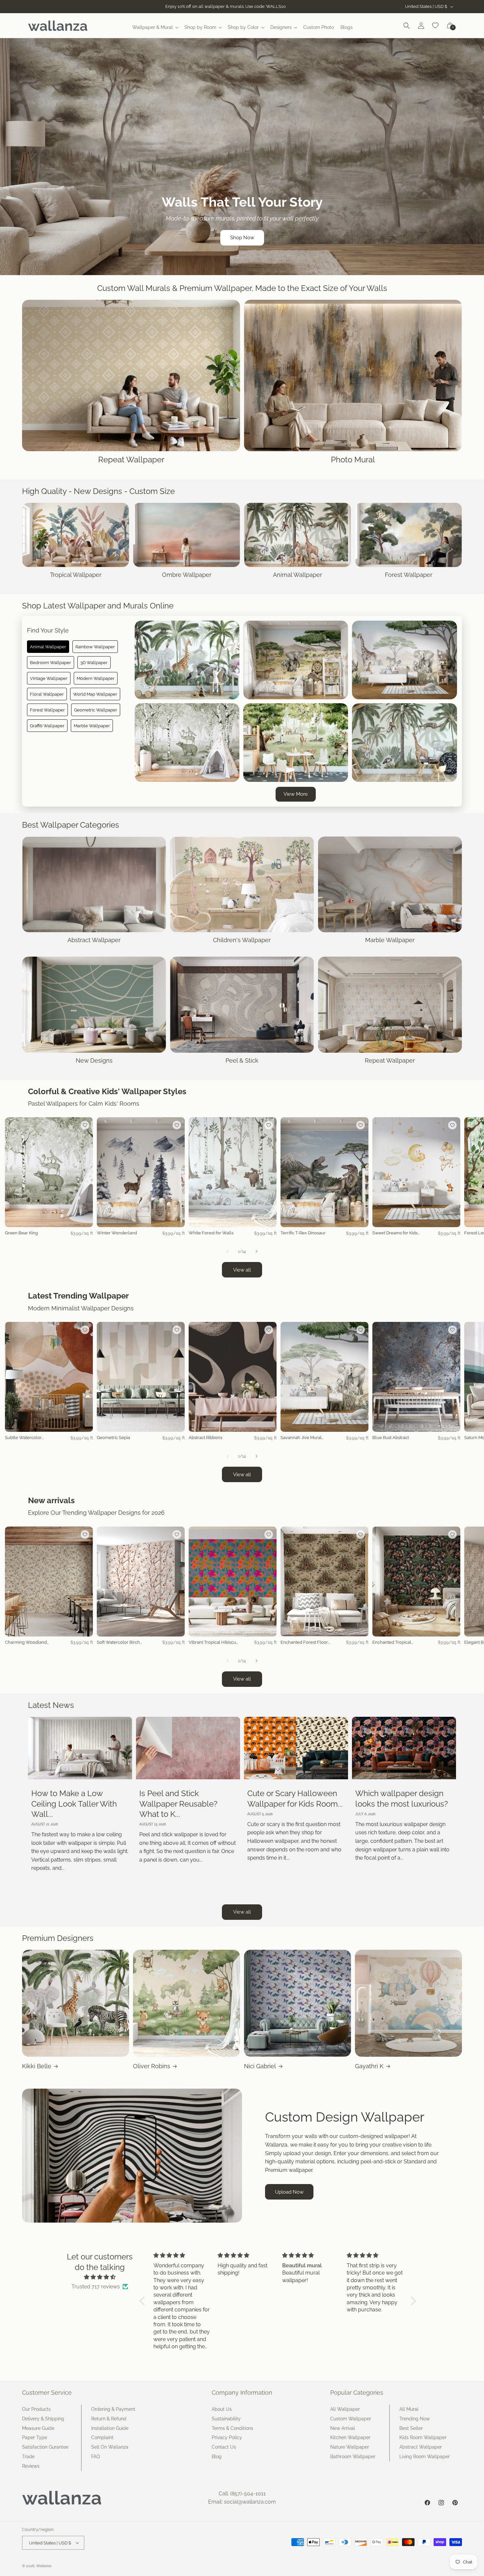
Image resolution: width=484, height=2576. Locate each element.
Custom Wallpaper (351, 2419)
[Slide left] (228, 1251)
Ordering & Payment (113, 2409)
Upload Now (289, 2192)
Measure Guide (38, 2428)
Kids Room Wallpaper (423, 2437)
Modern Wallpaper (96, 678)
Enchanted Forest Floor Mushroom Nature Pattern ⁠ (304, 1643)
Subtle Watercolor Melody (23, 1438)
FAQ (95, 2457)
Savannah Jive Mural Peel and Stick (301, 1438)
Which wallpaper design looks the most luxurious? (402, 1798)
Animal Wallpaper (48, 647)
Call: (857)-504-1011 (242, 2494)
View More (296, 794)
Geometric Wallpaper (96, 710)
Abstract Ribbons (205, 1438)
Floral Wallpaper (47, 694)
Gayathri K (369, 2066)
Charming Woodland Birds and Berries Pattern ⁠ (30, 1643)
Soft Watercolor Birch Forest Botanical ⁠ (118, 1643)
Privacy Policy (227, 2437)
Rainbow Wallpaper (95, 647)
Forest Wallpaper (47, 710)
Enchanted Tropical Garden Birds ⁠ (392, 1643)
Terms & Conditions (232, 2428)
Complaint (102, 2437)
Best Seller (411, 2428)
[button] (155, 27)
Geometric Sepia (113, 1438)
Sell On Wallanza (110, 2447)
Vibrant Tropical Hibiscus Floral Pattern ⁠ (213, 1643)
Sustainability (226, 2419)
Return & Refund (109, 2419)
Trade (28, 2457)
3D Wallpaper (94, 662)
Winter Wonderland (117, 1233)
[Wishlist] (436, 26)
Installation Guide (110, 2428)
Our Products (36, 2409)
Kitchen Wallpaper (350, 2437)
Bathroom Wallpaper (353, 2457)
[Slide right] (256, 1251)
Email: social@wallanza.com (242, 2502)
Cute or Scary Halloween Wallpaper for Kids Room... (295, 1798)
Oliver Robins (152, 2066)
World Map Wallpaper (95, 694)
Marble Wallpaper (92, 726)
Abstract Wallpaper (421, 2447)
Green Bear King (21, 1233)
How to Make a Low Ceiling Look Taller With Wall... (74, 1803)
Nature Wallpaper (350, 2447)
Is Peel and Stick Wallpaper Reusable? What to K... (178, 1803)
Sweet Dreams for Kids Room (395, 1233)
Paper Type (35, 2437)
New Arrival (343, 2428)
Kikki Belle (37, 2066)
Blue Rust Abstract (391, 1438)
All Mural (409, 2409)
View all (242, 1270)
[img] (100, 2277)
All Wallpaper (345, 2409)
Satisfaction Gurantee (45, 2447)
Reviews (31, 2466)
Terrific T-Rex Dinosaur (303, 1233)
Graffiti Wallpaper (47, 726)
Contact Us (224, 2447)
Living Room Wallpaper (425, 2457)
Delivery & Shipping (43, 2419)
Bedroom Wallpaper (51, 662)
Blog (217, 2457)
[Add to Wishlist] (85, 1125)
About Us (222, 2409)
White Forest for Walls (211, 1233)
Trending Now (415, 2419)
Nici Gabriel (260, 2066)
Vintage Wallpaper (49, 678)
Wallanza (44, 2566)
